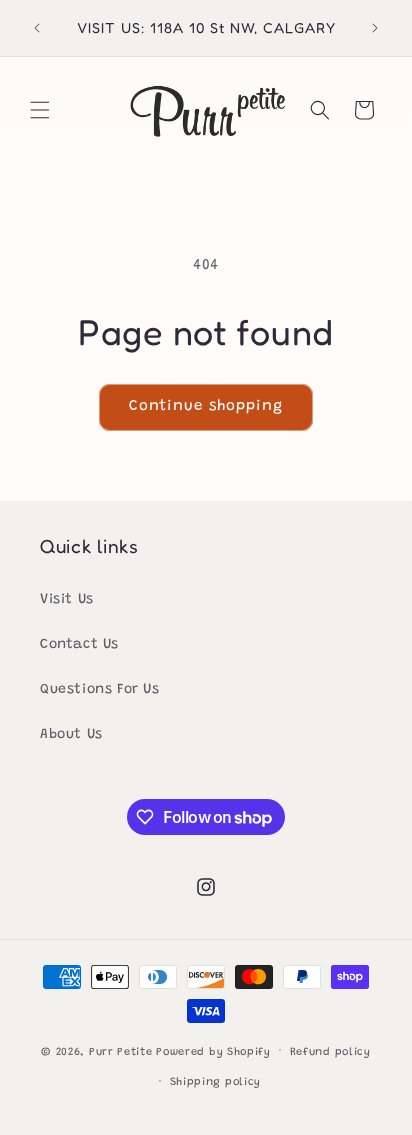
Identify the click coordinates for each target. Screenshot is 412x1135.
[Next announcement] (375, 28)
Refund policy (330, 1052)
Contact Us (79, 645)
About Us (71, 735)
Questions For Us (100, 690)
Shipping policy (216, 1082)
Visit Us (67, 600)
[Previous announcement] (37, 28)
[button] (40, 110)
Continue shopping (206, 406)
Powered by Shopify (213, 1051)
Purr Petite (121, 1051)
